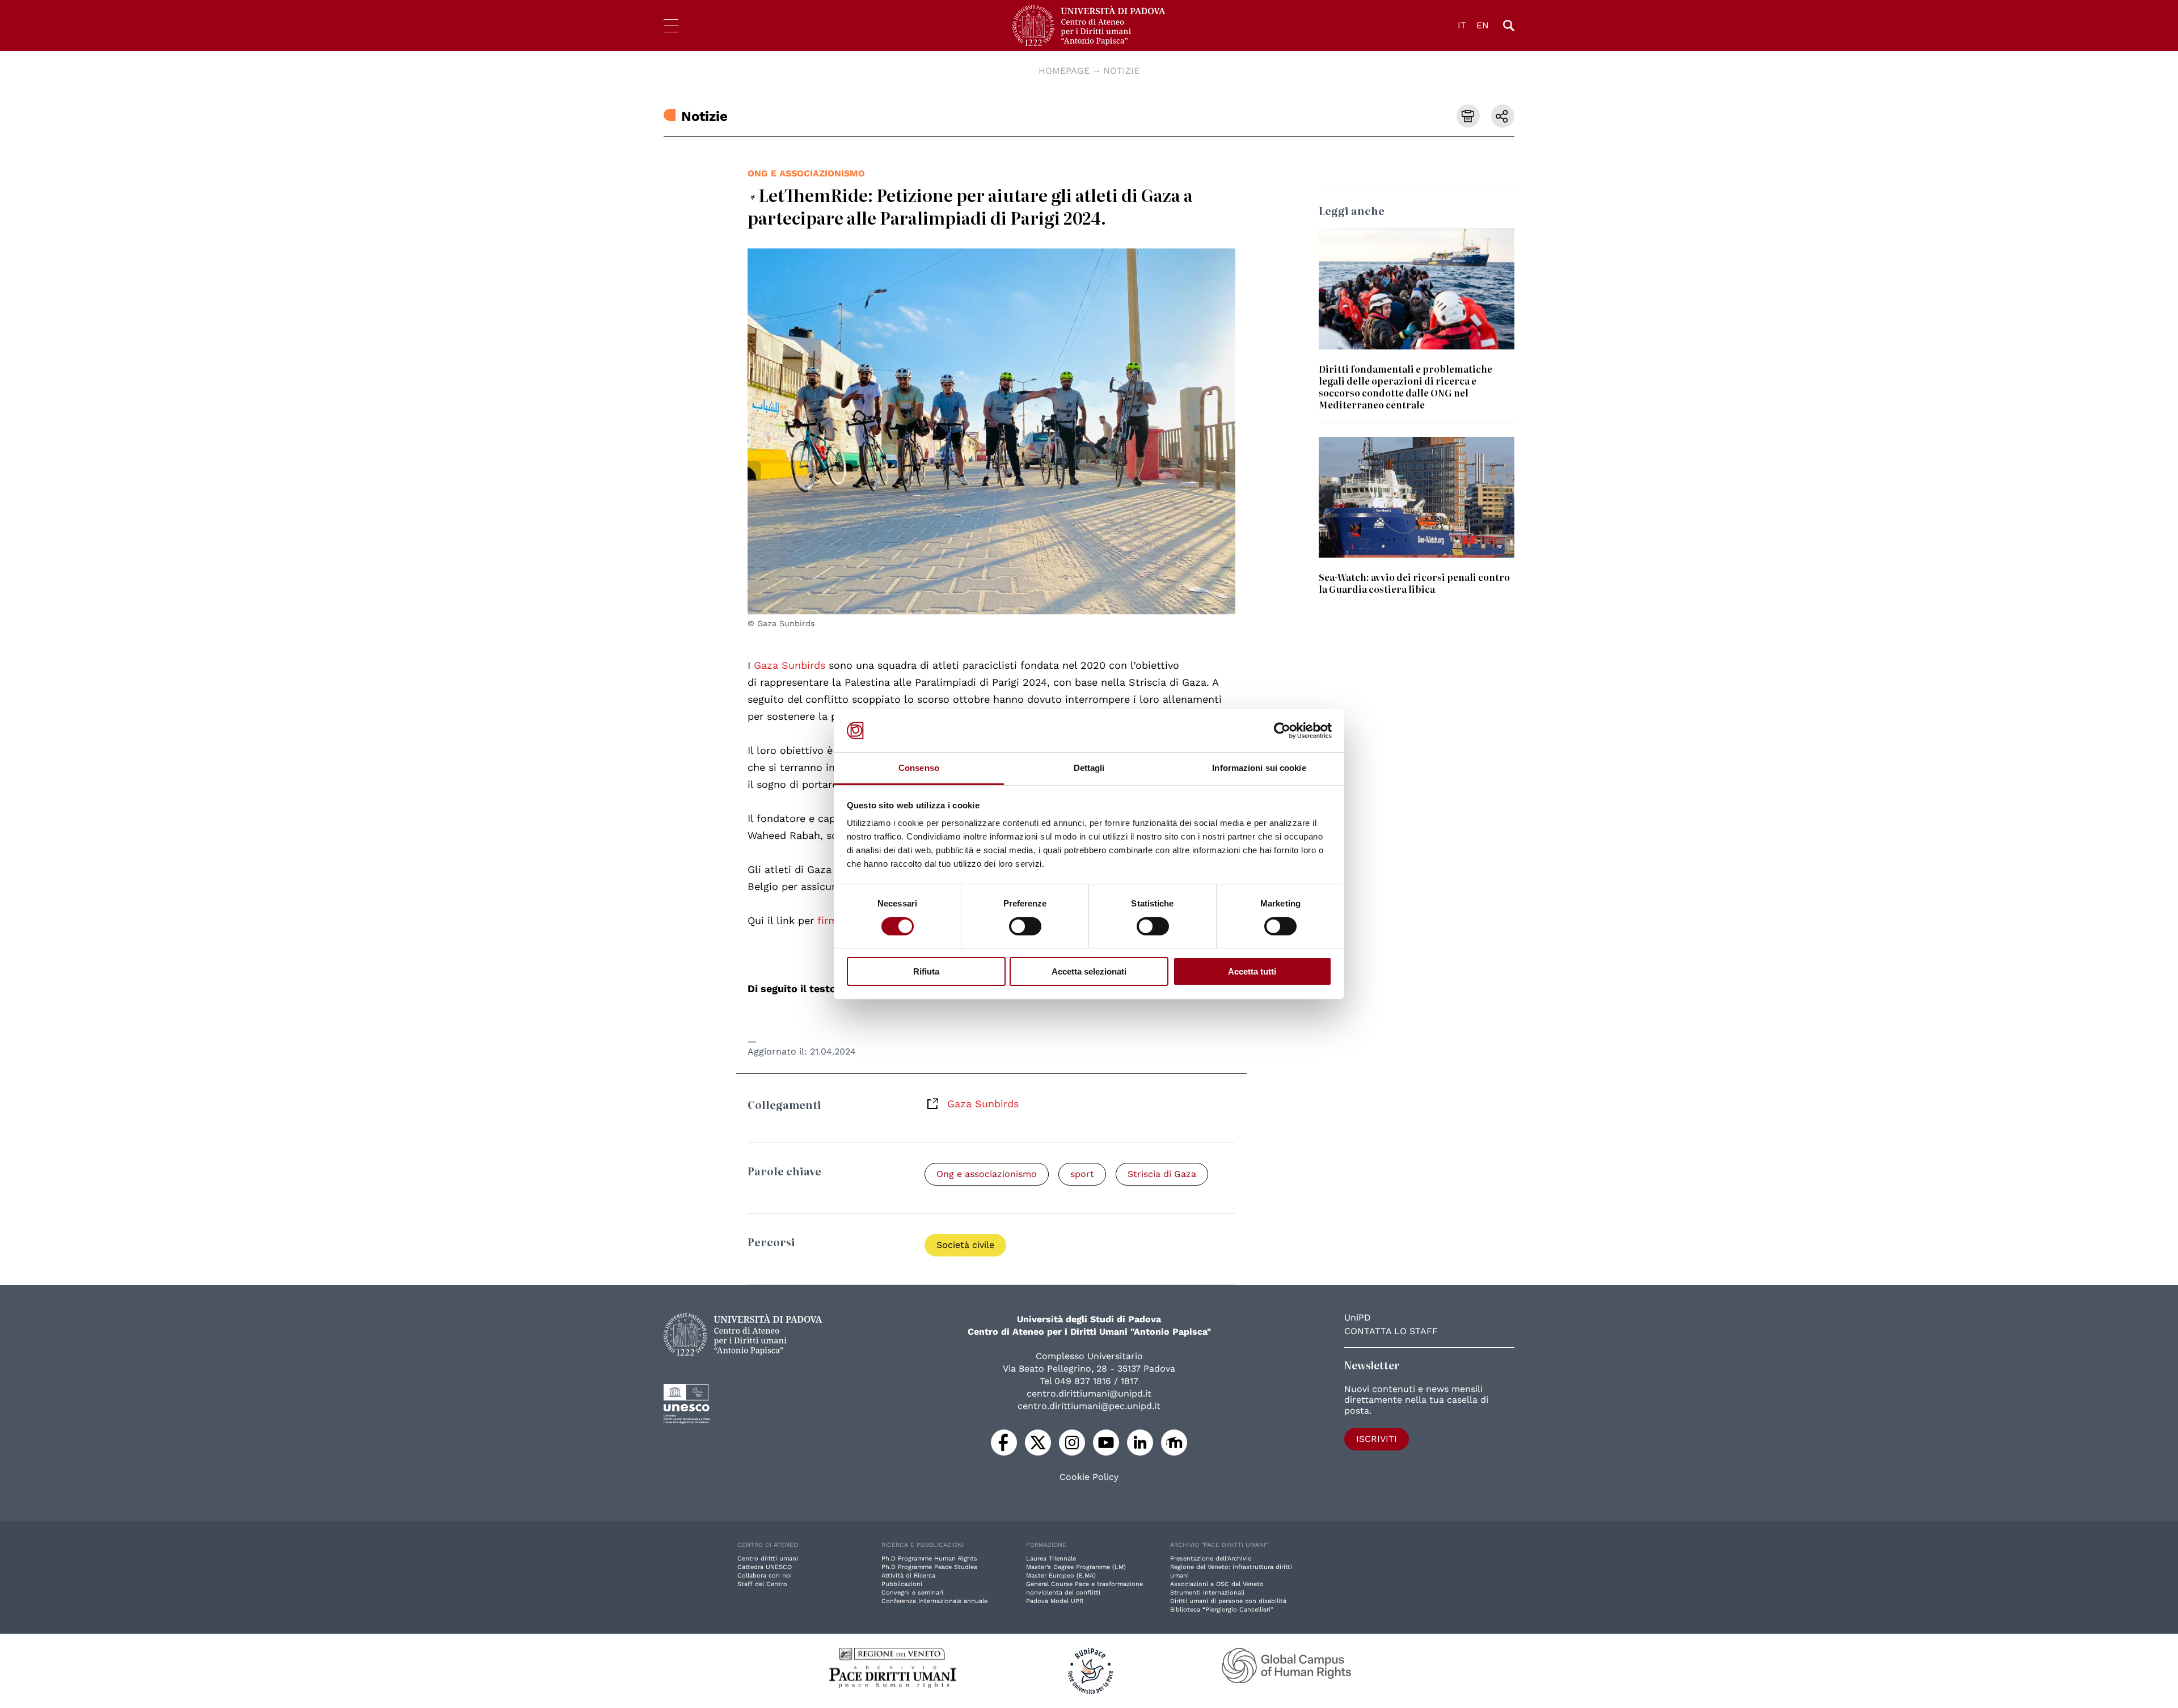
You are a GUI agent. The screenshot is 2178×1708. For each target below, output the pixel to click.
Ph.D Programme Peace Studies (929, 1567)
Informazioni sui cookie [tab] (1259, 768)
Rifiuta (926, 971)
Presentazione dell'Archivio (1211, 1559)
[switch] (1025, 926)
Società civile (965, 1245)
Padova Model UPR (1055, 1601)
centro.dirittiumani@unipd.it (1089, 1393)
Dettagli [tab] (1089, 768)
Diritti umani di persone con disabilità (1228, 1601)
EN (1483, 25)
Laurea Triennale (1051, 1559)
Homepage (1064, 71)
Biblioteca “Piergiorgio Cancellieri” (1222, 1610)
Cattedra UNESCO (765, 1567)
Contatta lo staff (1391, 1331)
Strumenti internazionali (1207, 1593)
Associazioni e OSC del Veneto (1217, 1584)
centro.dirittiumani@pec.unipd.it (1089, 1406)
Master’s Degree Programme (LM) (1076, 1567)
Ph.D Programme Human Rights (929, 1559)
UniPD (1358, 1317)
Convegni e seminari (912, 1593)
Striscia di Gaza (1162, 1174)
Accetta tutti (1252, 971)
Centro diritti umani (768, 1559)
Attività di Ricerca (908, 1576)
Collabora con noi (765, 1576)
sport (1082, 1174)
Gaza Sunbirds (983, 1104)
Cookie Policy (1089, 1477)
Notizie (1121, 71)
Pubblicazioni (902, 1584)
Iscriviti (1377, 1439)
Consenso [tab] (919, 768)
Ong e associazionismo (806, 173)
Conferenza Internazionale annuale (934, 1601)
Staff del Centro (762, 1584)
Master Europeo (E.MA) (1061, 1576)
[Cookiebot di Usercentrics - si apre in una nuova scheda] (1282, 731)
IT (1462, 25)
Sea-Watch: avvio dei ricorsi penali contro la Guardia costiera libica (1414, 583)
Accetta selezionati (1089, 971)
